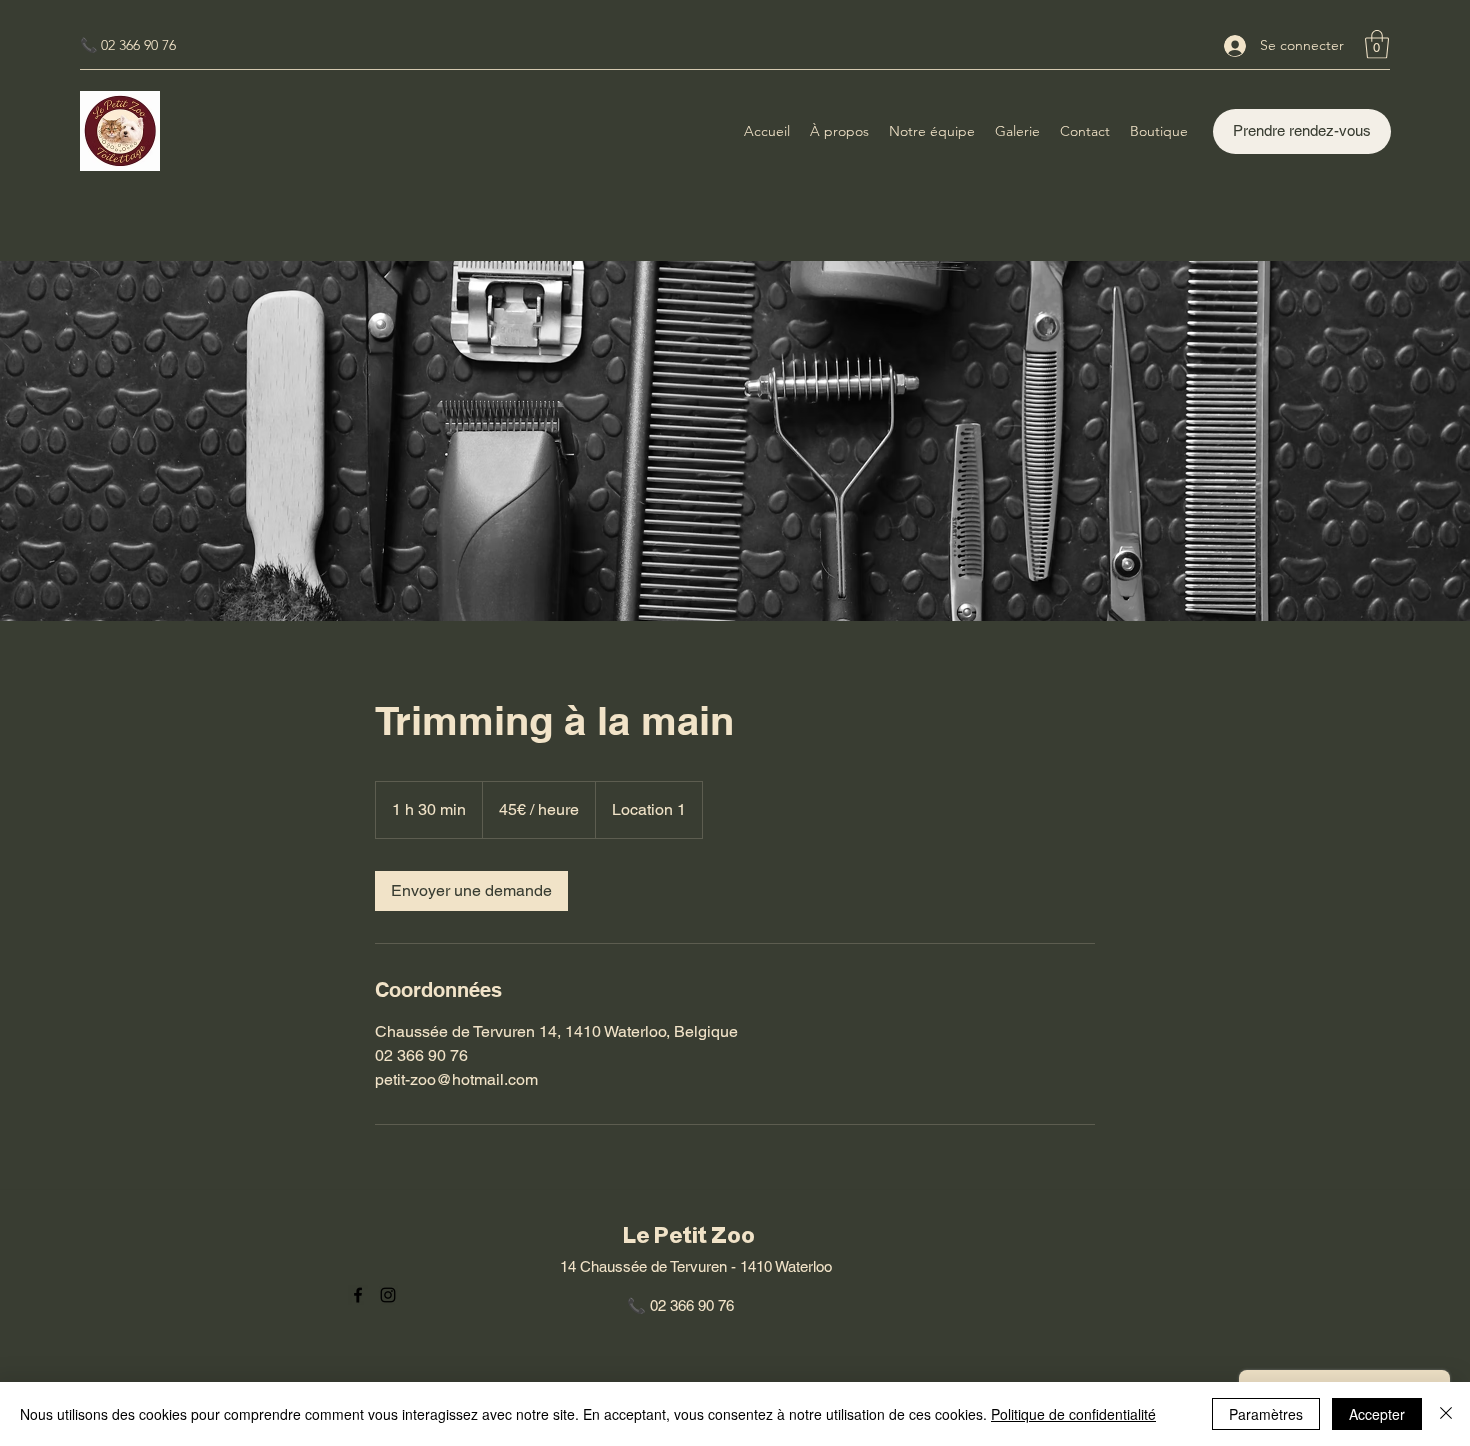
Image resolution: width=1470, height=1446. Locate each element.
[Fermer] (1446, 1414)
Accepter (1377, 1414)
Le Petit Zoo (689, 1235)
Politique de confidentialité (1073, 1414)
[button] (1377, 44)
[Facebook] (358, 1295)
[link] (471, 891)
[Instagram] (388, 1295)
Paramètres (1266, 1414)
